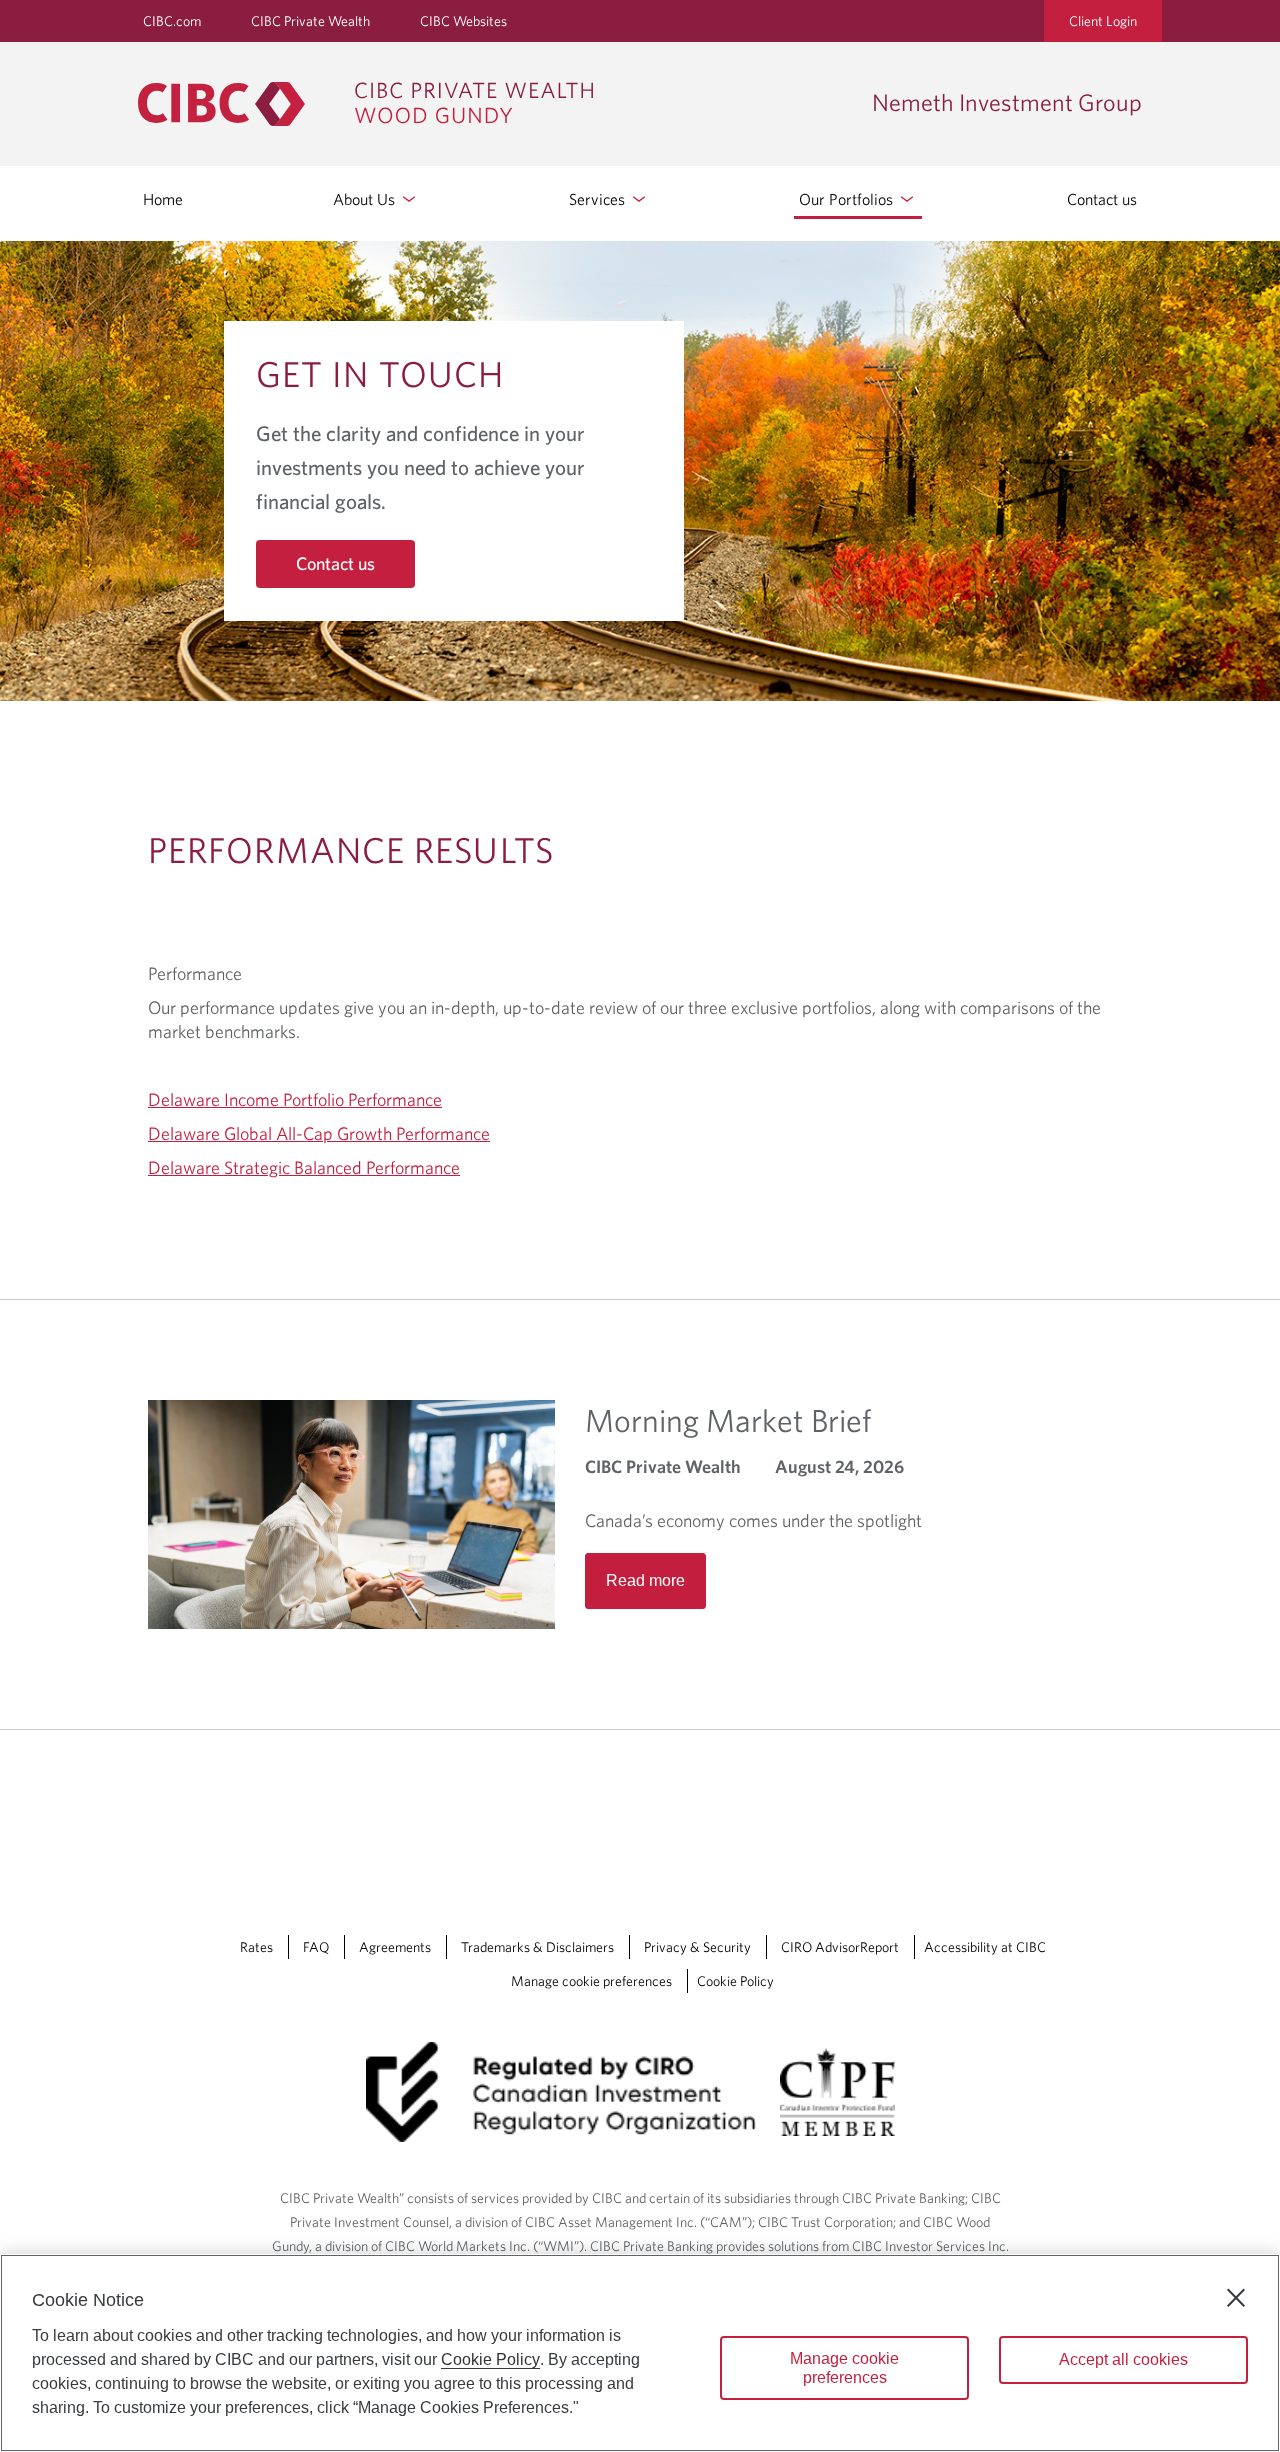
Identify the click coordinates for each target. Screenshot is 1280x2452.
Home (163, 199)
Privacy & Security (697, 1947)
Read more (645, 1580)
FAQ (316, 1947)
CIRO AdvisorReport (840, 1947)
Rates (256, 1947)
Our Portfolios (848, 199)
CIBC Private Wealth (310, 21)
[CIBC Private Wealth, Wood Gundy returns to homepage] (495, 104)
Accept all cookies (1123, 2359)
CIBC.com (172, 21)
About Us (366, 199)
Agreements (395, 1947)
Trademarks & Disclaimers (537, 1947)
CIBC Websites (463, 21)
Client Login (1103, 21)
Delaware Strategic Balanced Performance (304, 1167)
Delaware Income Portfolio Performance (295, 1099)
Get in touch (380, 373)
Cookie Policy (735, 1981)
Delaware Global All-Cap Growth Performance (319, 1133)
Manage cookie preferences (591, 1981)
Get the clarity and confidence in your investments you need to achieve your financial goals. (420, 467)
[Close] (1236, 2298)
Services (599, 199)
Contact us (1102, 199)
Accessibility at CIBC (985, 1947)
